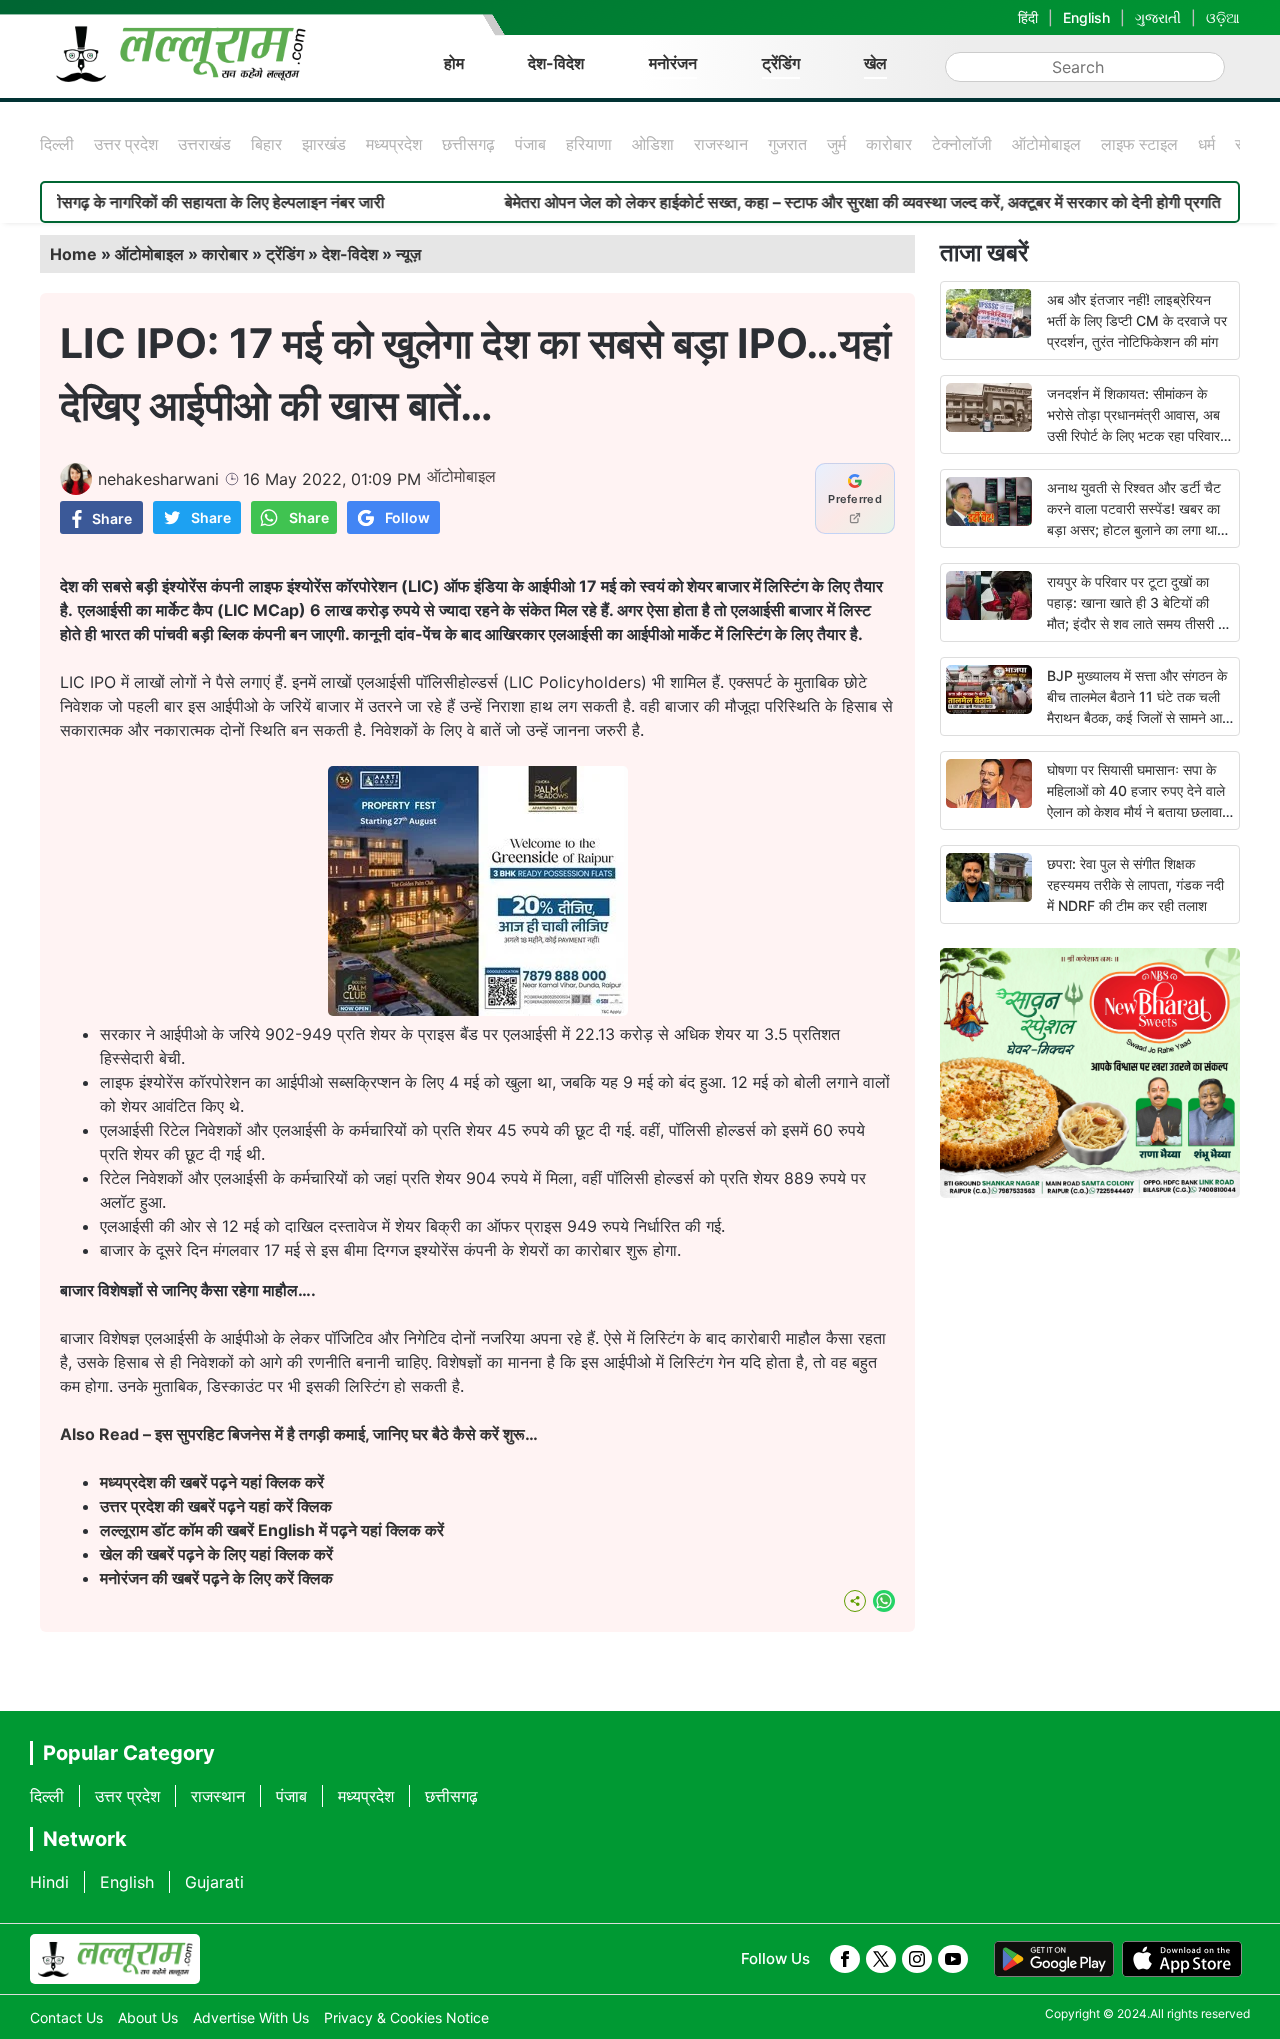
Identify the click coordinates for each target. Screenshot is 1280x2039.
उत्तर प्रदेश (126, 144)
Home (73, 254)
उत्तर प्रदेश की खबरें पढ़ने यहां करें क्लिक (216, 1506)
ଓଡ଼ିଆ (1223, 17)
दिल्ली (57, 144)
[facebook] (845, 1959)
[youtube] (953, 1959)
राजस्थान (721, 144)
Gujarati (214, 1882)
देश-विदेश (556, 63)
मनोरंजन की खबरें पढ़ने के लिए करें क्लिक (216, 1578)
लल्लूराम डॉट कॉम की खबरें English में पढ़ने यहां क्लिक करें (272, 1530)
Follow (407, 517)
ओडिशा (653, 144)
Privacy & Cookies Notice (406, 2017)
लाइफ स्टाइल (1139, 144)
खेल (875, 63)
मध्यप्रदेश (394, 144)
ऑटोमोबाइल (1046, 144)
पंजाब (530, 144)
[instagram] (917, 1959)
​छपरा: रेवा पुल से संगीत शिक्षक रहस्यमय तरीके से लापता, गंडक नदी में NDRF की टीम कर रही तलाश (1135, 884)
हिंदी (1028, 17)
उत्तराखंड (204, 144)
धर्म (1206, 144)
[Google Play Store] (1054, 1959)
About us (148, 2017)
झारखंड (324, 144)
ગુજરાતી (1158, 17)
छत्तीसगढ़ (468, 144)
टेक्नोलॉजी (962, 144)
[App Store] (1182, 1959)
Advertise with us (251, 2017)
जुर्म (836, 144)
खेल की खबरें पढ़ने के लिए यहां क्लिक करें (216, 1554)
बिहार (266, 144)
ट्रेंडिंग (781, 63)
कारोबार (889, 144)
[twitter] (881, 1959)
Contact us (66, 2017)
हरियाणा (589, 144)
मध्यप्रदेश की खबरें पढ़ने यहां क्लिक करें (212, 1482)
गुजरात (787, 144)
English (1086, 17)
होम (454, 63)
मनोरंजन (673, 63)
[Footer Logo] (115, 1959)
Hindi (49, 1882)
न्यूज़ (408, 254)
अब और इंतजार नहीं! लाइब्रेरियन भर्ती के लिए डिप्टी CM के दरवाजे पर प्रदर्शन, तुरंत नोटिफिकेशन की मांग (1137, 320)
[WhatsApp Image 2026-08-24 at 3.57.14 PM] (478, 1010)
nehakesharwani (158, 479)
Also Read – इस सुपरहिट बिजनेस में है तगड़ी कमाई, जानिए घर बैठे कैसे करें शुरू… (299, 1434)
